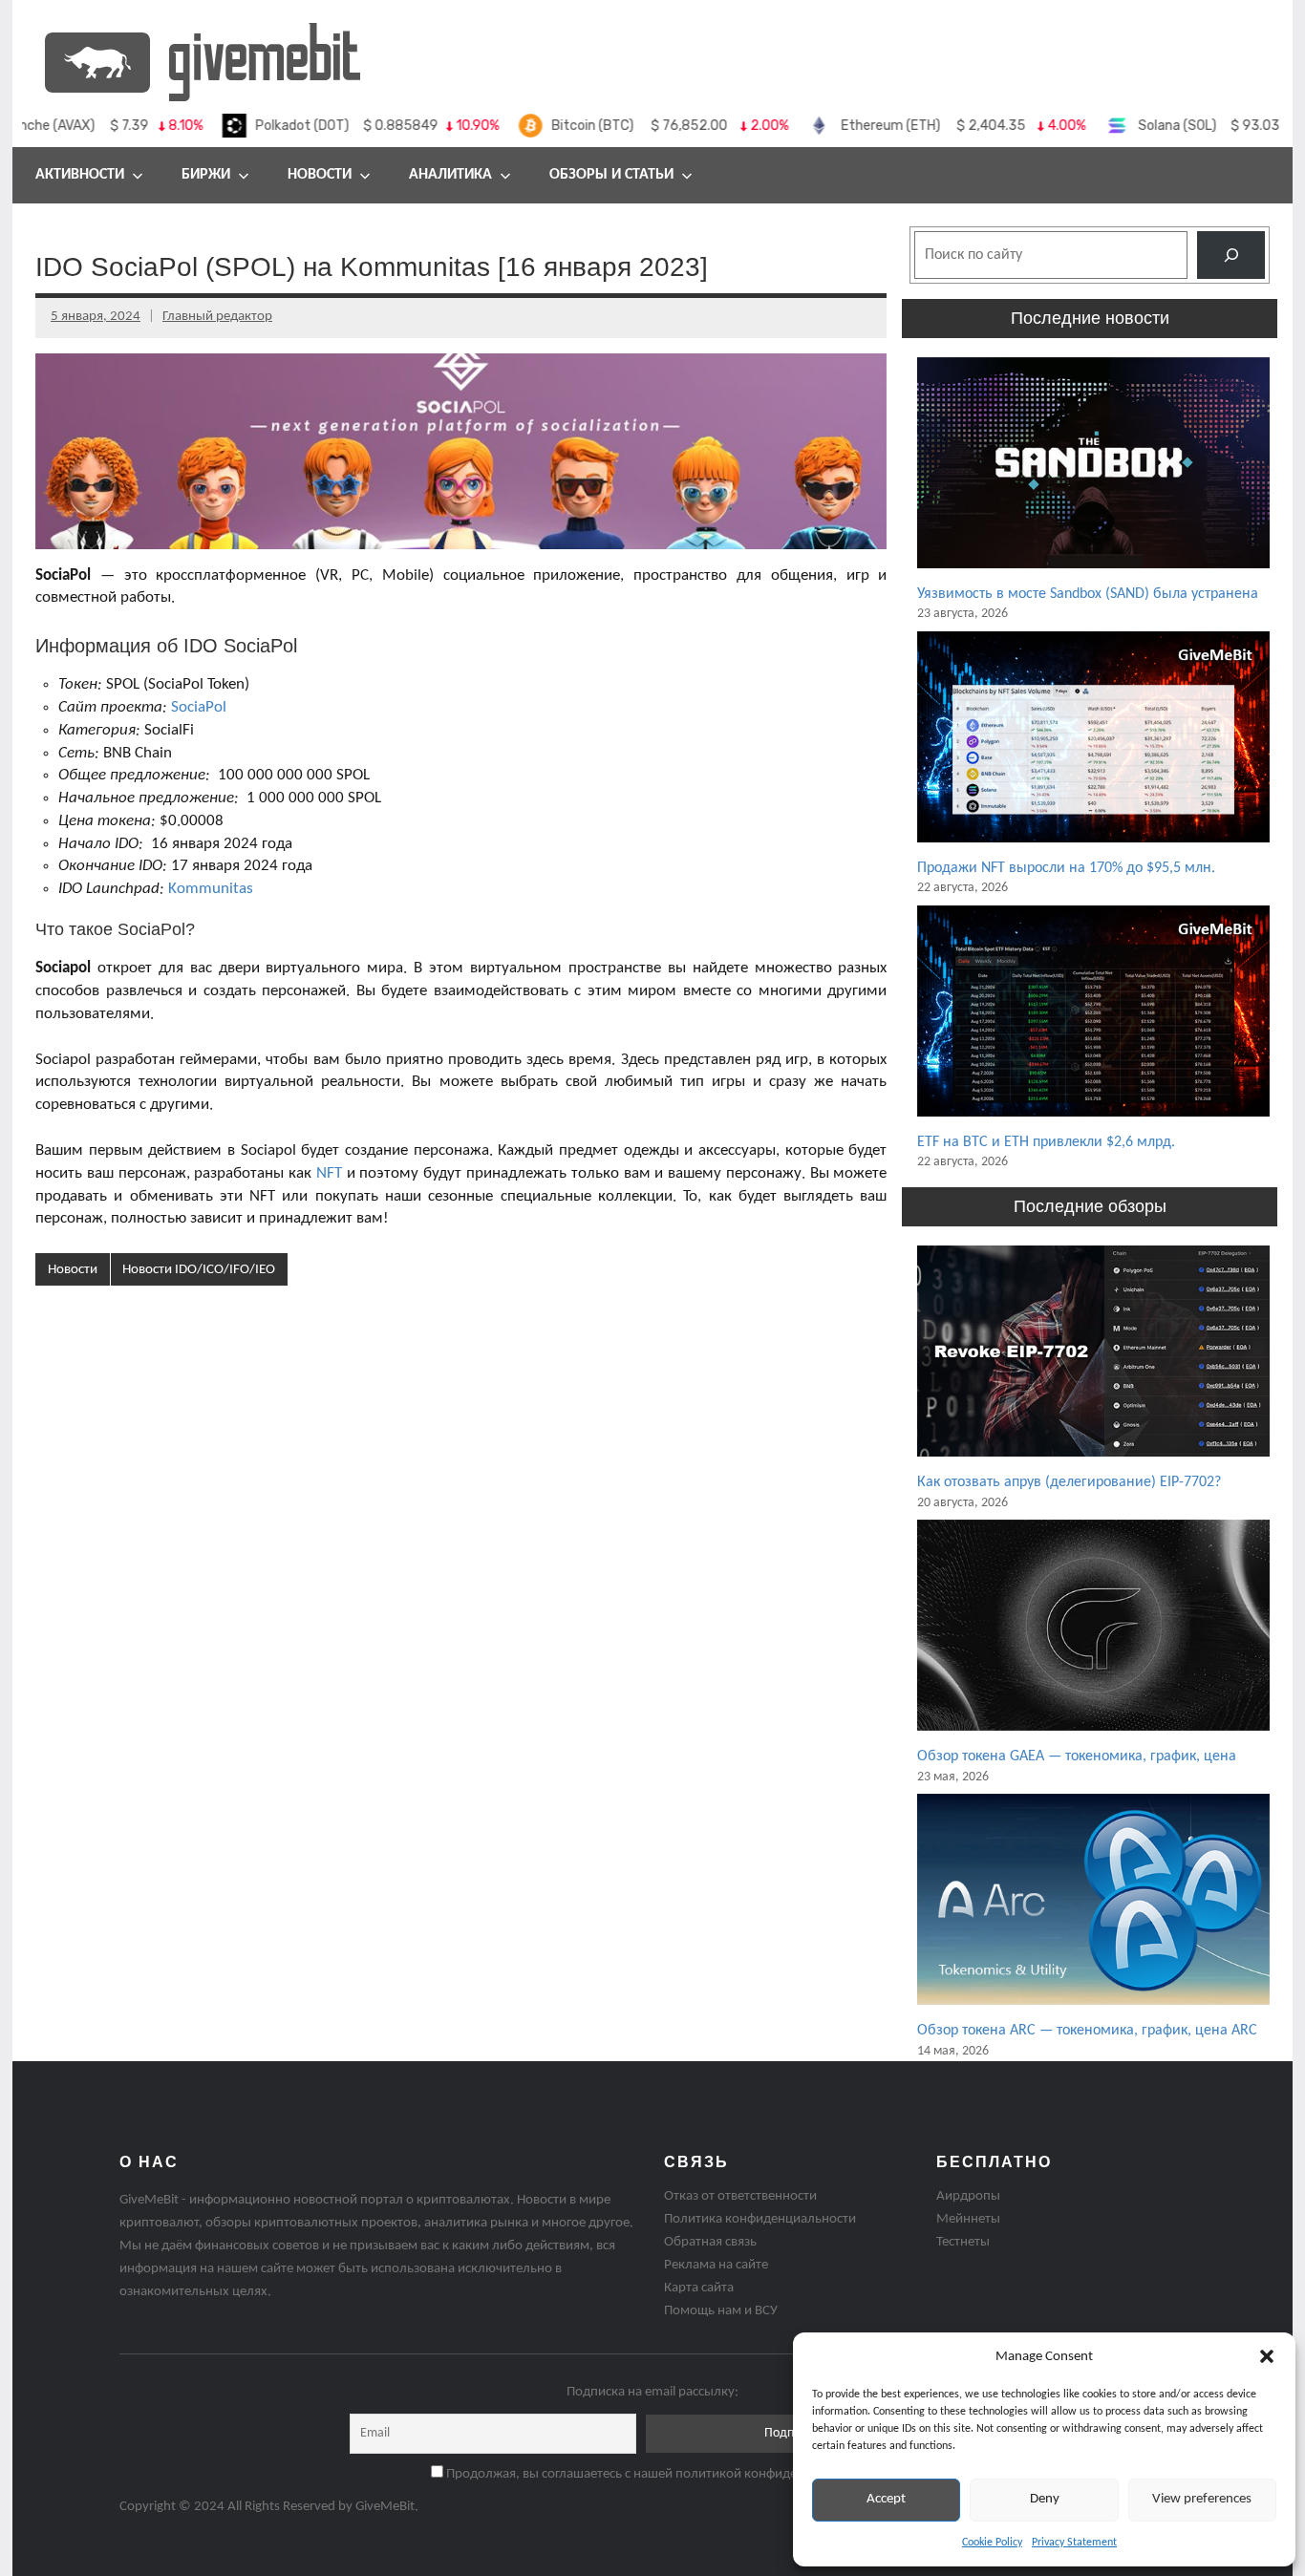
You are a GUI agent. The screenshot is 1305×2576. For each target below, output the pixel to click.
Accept (886, 2499)
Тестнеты (963, 2242)
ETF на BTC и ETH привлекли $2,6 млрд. (1046, 1142)
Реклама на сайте (716, 2265)
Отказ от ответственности (740, 2196)
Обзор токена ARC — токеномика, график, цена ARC (1087, 2031)
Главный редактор (217, 317)
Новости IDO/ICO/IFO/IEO (199, 1270)
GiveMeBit (385, 2507)
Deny (1045, 2499)
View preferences (1202, 2499)
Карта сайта (699, 2288)
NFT (329, 1173)
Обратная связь (710, 2242)
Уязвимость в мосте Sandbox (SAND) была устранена (1088, 594)
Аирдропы (968, 2196)
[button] (1267, 2356)
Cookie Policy (992, 2543)
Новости (320, 175)
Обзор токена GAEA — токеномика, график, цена (1077, 1756)
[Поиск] (1231, 255)
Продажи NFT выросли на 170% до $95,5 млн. (1066, 868)
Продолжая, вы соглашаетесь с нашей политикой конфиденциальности (659, 2474)
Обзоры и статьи (611, 175)
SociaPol (199, 707)
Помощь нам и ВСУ (721, 2311)
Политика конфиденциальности (760, 2219)
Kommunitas (211, 889)
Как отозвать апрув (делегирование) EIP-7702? (1069, 1482)
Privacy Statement (1074, 2543)
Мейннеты (968, 2219)
